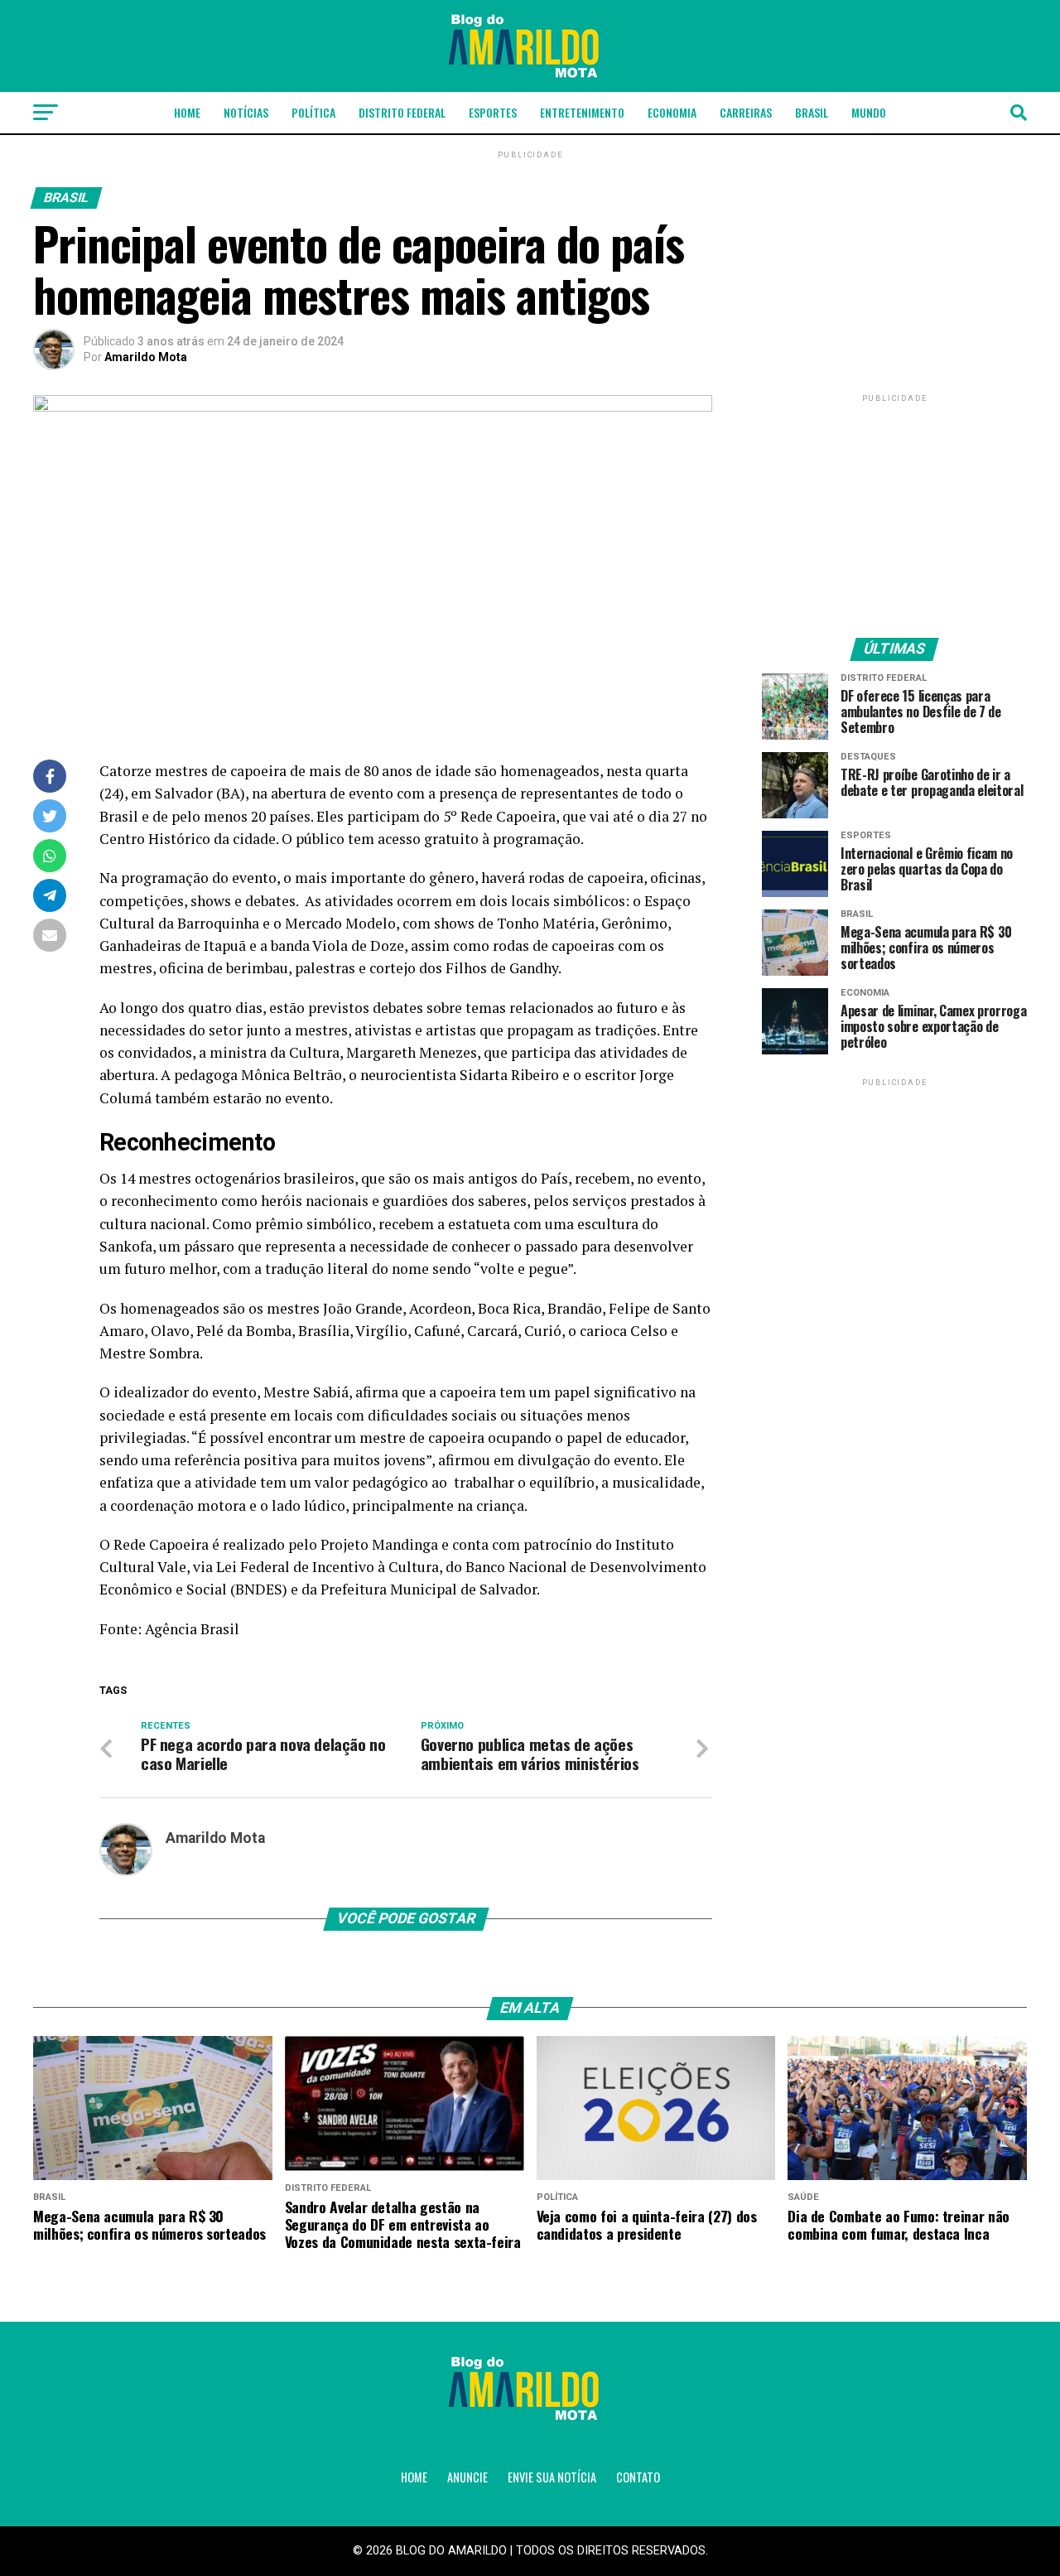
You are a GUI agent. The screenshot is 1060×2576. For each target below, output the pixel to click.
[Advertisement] (894, 509)
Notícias (246, 112)
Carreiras (746, 112)
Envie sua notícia (552, 2477)
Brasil (812, 112)
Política (313, 112)
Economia (672, 112)
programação (537, 839)
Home (187, 112)
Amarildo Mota (146, 357)
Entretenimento (582, 112)
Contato (638, 2477)
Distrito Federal (402, 112)
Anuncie (467, 2477)
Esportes (493, 112)
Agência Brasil (192, 1629)
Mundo (869, 112)
